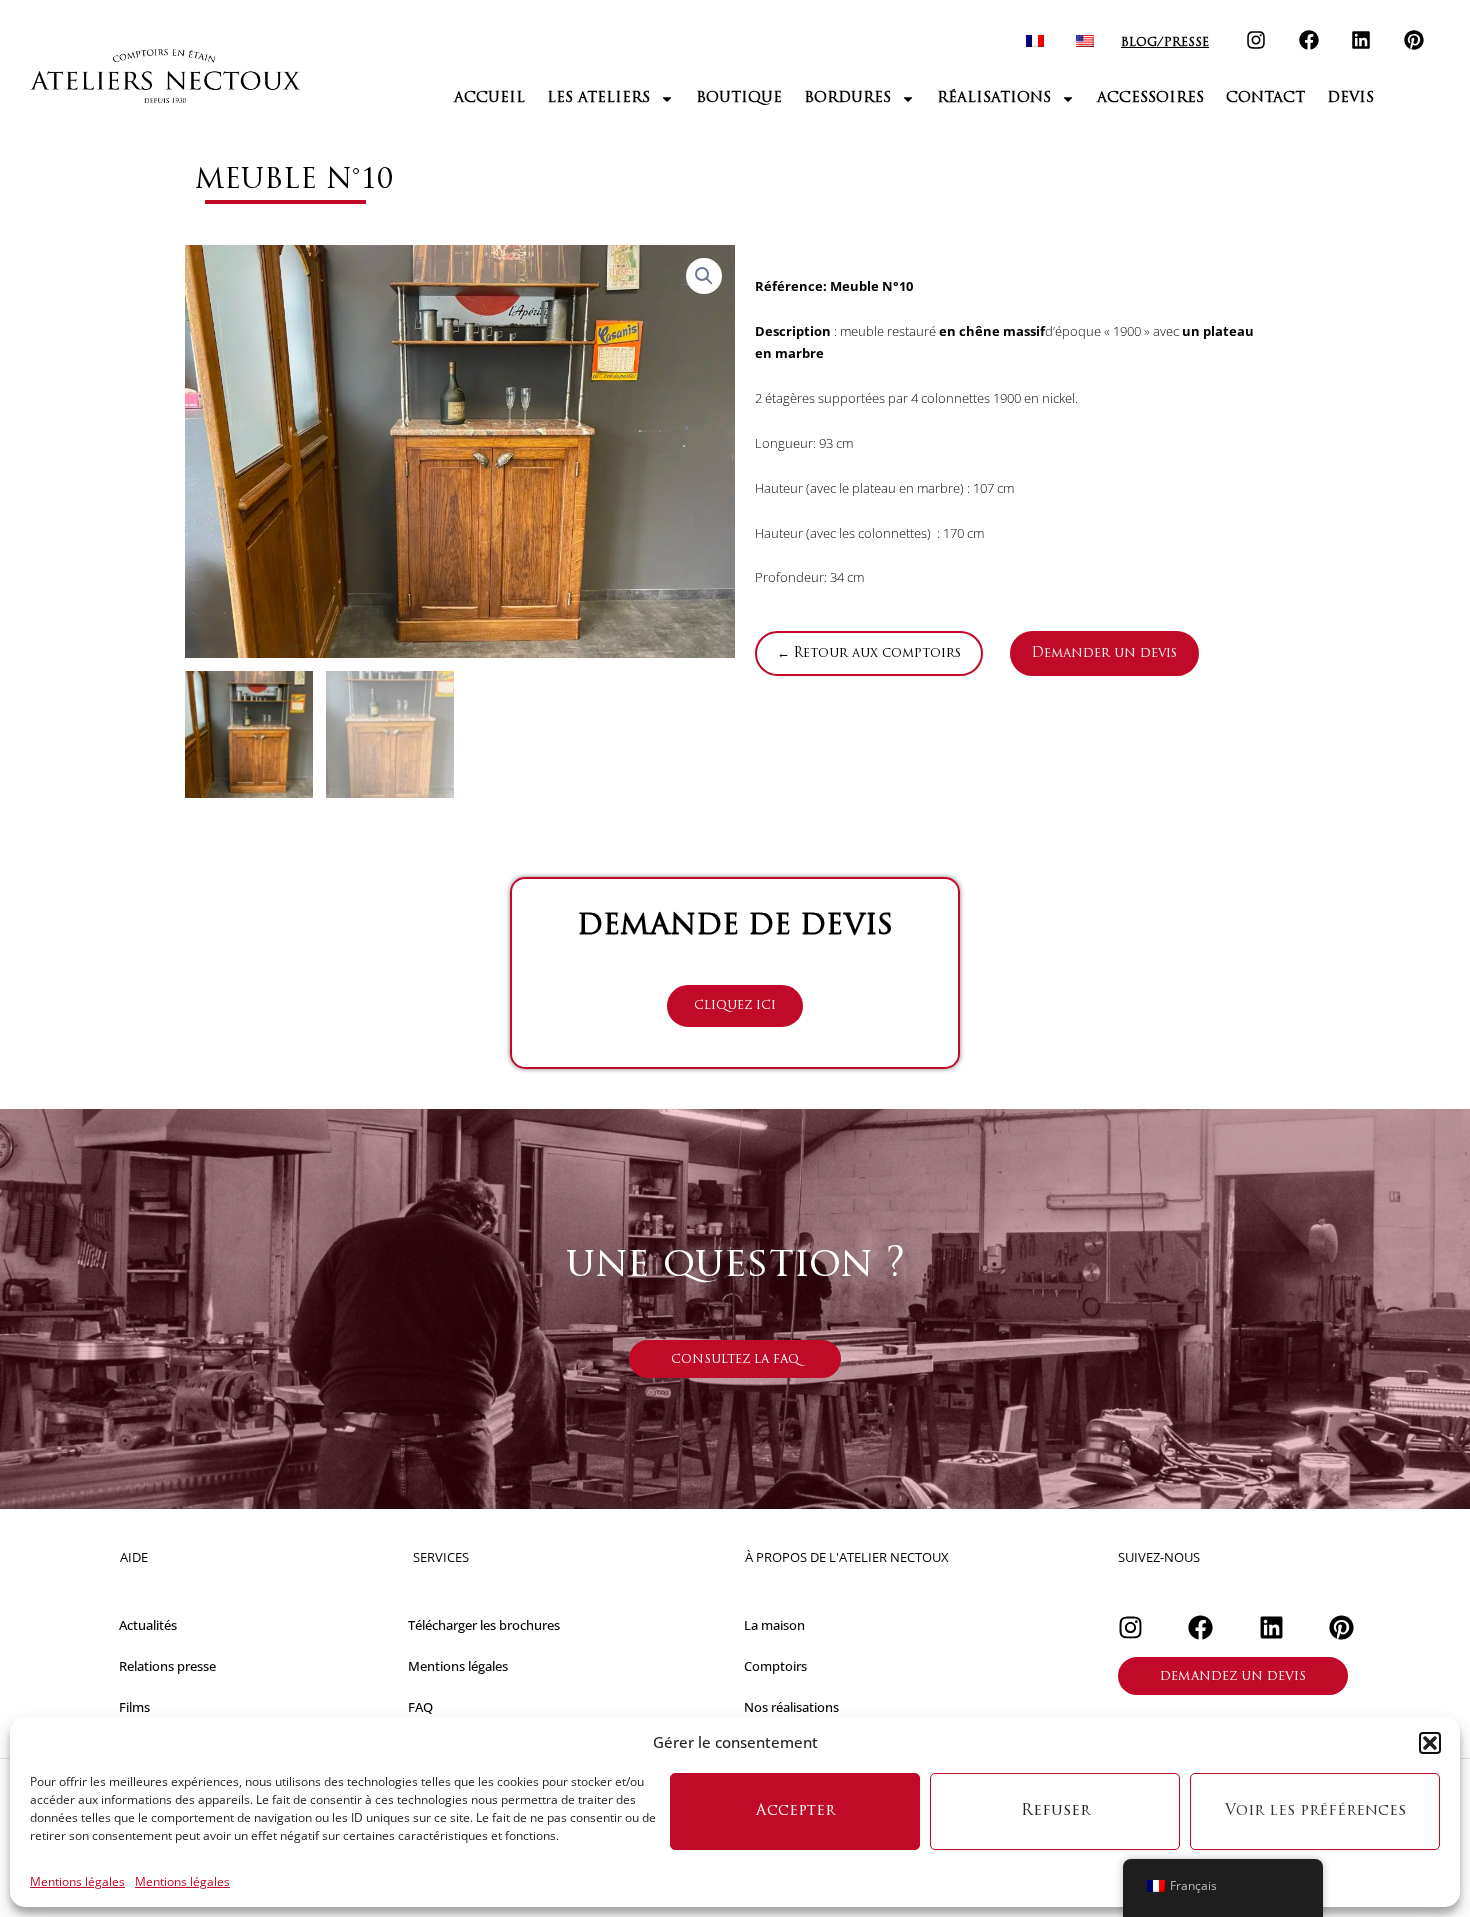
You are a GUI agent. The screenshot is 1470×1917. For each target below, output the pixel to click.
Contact (1265, 98)
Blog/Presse (1165, 43)
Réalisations (994, 98)
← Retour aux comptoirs (869, 653)
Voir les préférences (1315, 1811)
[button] (1430, 1743)
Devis (1350, 98)
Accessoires (1150, 98)
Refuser (1055, 1811)
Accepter (795, 1811)
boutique (739, 98)
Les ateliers (598, 98)
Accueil (489, 98)
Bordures (847, 98)
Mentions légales (77, 1881)
